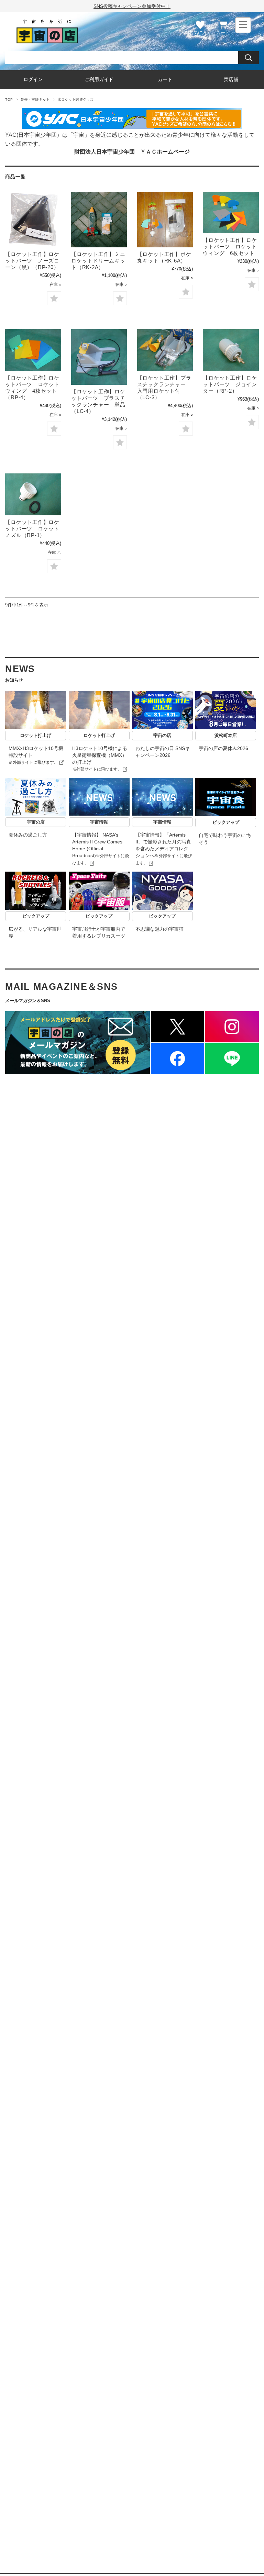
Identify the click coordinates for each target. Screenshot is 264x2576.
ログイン (33, 80)
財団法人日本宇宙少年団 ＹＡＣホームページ (132, 152)
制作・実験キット (35, 99)
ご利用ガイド (99, 80)
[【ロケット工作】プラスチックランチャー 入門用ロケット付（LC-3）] (165, 350)
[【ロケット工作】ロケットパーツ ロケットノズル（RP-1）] (33, 494)
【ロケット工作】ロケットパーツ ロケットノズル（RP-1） (32, 529)
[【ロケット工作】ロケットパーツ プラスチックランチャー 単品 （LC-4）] (99, 357)
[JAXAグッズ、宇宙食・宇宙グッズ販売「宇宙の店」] (47, 41)
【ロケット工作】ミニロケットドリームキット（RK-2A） (98, 261)
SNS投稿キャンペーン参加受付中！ (132, 6)
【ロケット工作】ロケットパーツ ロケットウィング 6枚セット (230, 247)
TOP (9, 99)
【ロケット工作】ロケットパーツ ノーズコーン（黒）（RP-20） (32, 261)
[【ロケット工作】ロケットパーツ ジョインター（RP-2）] (231, 350)
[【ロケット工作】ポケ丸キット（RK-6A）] (165, 220)
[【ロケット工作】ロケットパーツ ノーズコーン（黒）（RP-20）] (33, 220)
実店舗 (231, 80)
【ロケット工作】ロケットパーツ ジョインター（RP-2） (230, 384)
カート (223, 32)
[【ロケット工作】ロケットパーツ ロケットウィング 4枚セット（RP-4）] (33, 350)
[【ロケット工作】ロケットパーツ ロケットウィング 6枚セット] (231, 213)
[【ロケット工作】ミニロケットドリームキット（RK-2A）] (99, 220)
